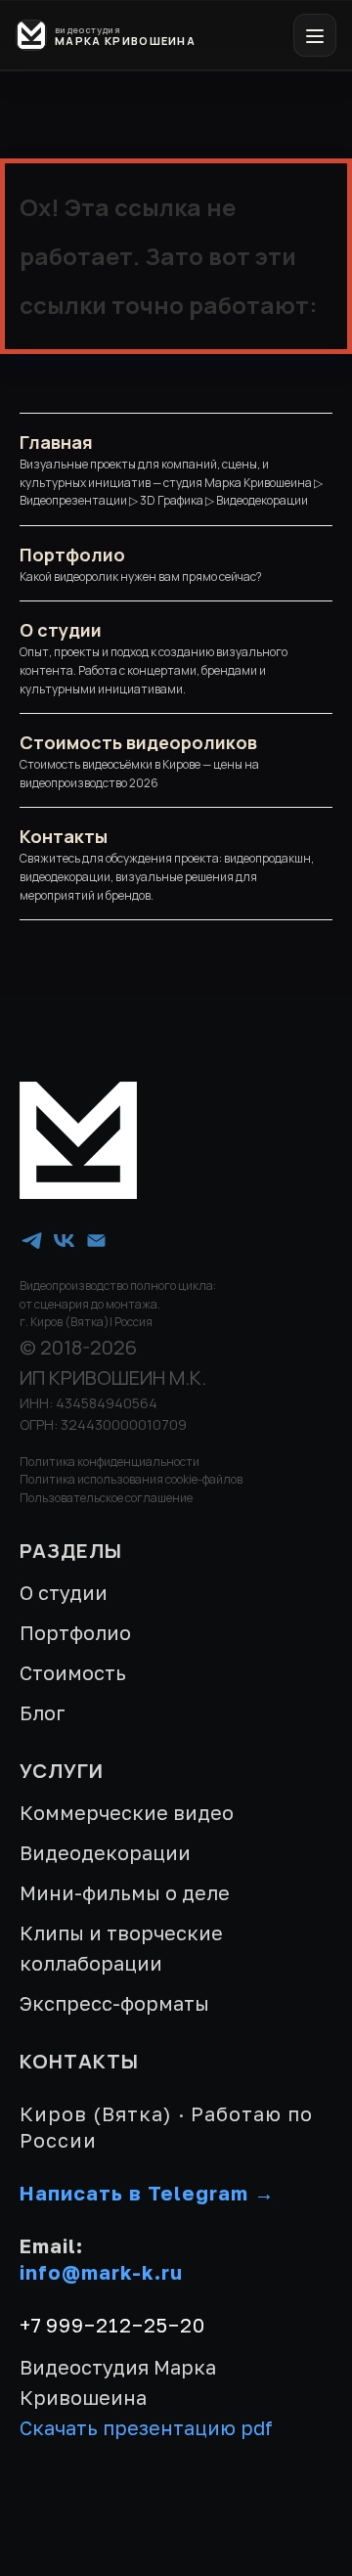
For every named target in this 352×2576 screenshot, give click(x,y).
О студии (61, 630)
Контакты (64, 836)
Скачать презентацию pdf (146, 2427)
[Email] (96, 1241)
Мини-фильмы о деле (125, 1892)
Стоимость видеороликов (138, 742)
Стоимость (73, 1672)
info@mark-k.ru (101, 2272)
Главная (56, 442)
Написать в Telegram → (147, 2193)
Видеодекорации (105, 1852)
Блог (43, 1712)
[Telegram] (32, 1241)
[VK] (64, 1241)
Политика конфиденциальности (110, 1462)
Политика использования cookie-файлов (131, 1479)
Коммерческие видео (127, 1812)
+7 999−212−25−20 (112, 2325)
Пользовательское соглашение (106, 1498)
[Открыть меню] (315, 35)
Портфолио (72, 555)
